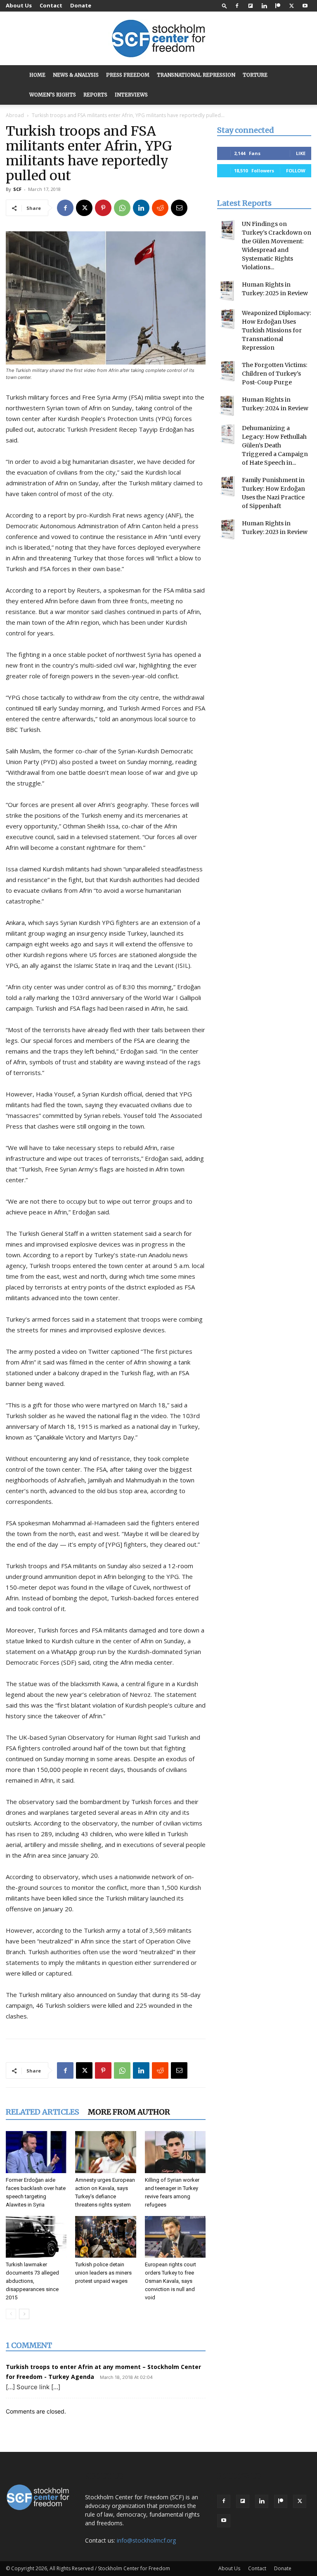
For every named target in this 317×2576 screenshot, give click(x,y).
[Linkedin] (264, 6)
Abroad (15, 115)
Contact (51, 5)
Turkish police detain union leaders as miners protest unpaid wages (103, 2273)
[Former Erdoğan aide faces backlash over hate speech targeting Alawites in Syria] (36, 2152)
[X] (291, 6)
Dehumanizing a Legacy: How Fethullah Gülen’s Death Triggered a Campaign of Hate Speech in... (275, 445)
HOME (37, 75)
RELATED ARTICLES (43, 2112)
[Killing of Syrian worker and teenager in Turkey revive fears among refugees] (175, 2152)
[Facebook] (237, 6)
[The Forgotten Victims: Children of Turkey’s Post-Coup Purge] (227, 371)
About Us (19, 5)
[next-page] (24, 2314)
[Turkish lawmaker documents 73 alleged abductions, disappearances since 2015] (36, 2237)
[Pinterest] (103, 208)
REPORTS (95, 95)
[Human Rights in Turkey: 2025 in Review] (227, 291)
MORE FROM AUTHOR (129, 2112)
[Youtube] (305, 6)
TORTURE (255, 75)
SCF (17, 189)
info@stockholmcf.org (146, 2540)
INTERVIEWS (131, 95)
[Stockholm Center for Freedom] (158, 39)
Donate (81, 5)
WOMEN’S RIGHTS (53, 95)
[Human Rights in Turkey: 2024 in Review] (227, 406)
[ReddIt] (160, 208)
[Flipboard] (251, 6)
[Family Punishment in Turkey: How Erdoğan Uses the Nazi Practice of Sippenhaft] (227, 486)
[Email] (179, 208)
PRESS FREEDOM (128, 75)
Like (301, 153)
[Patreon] (278, 6)
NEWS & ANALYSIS (76, 75)
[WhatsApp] (122, 208)
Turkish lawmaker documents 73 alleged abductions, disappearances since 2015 (32, 2281)
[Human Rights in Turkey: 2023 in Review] (227, 529)
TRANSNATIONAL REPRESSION (196, 75)
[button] (225, 6)
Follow (296, 171)
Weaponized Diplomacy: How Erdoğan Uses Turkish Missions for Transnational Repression (276, 330)
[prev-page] (11, 2314)
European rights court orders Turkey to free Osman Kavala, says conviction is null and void (170, 2281)
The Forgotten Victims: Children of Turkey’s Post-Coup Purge (274, 374)
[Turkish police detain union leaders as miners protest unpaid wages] (105, 2237)
